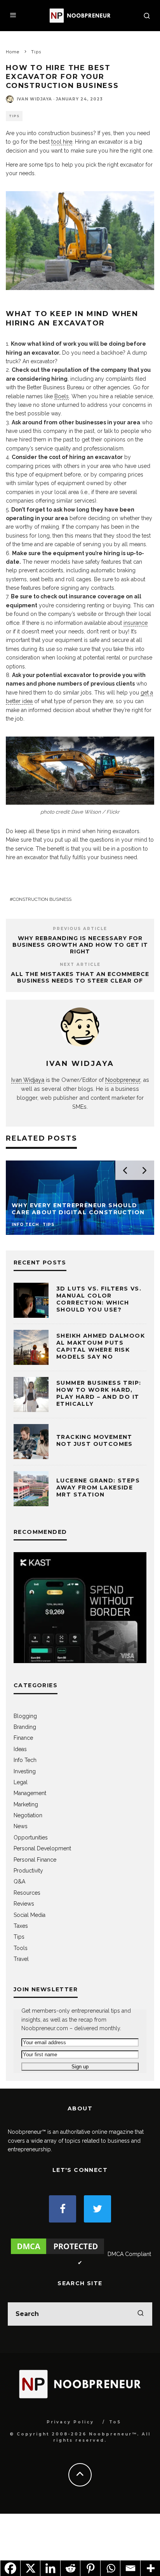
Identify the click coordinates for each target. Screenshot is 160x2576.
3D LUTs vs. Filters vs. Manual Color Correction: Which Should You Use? (99, 1299)
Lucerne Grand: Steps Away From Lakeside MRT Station (98, 1488)
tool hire (62, 142)
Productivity (28, 1871)
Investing (25, 1771)
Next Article (80, 964)
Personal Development (42, 1848)
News (21, 1826)
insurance (136, 623)
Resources (27, 1893)
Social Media (30, 1915)
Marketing (26, 1804)
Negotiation (28, 1815)
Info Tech (25, 1760)
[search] (141, 2314)
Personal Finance (35, 1860)
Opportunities (31, 1837)
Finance (23, 1738)
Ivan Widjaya (34, 99)
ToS (115, 2422)
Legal (21, 1782)
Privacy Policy (70, 2422)
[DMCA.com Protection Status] (57, 2254)
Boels (62, 396)
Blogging (25, 1716)
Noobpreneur (123, 1080)
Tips (14, 116)
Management (30, 1793)
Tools (21, 1948)
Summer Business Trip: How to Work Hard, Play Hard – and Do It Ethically (99, 1394)
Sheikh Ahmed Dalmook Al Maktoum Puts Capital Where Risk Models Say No (101, 1346)
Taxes (21, 1926)
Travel (21, 1959)
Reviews (24, 1904)
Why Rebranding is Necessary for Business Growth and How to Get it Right (80, 945)
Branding (25, 1727)
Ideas (20, 1749)
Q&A (19, 1881)
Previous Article (80, 929)
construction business (42, 899)
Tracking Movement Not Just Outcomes (95, 1440)
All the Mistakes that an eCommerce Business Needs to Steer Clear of (80, 977)
